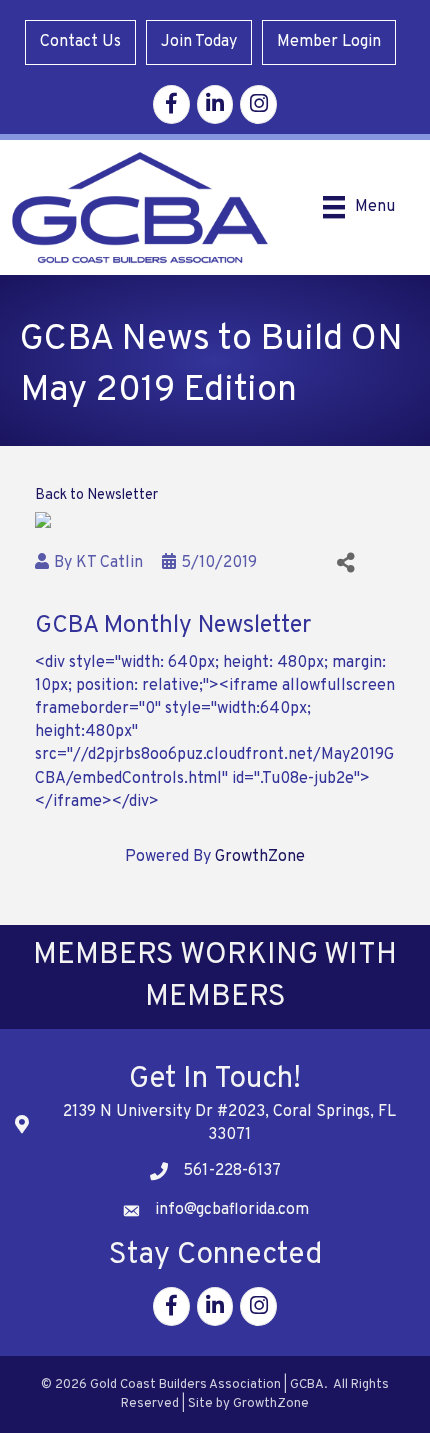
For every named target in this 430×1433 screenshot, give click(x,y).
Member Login (329, 42)
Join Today (199, 42)
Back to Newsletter (96, 495)
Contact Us (80, 42)
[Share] (345, 563)
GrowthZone (260, 857)
